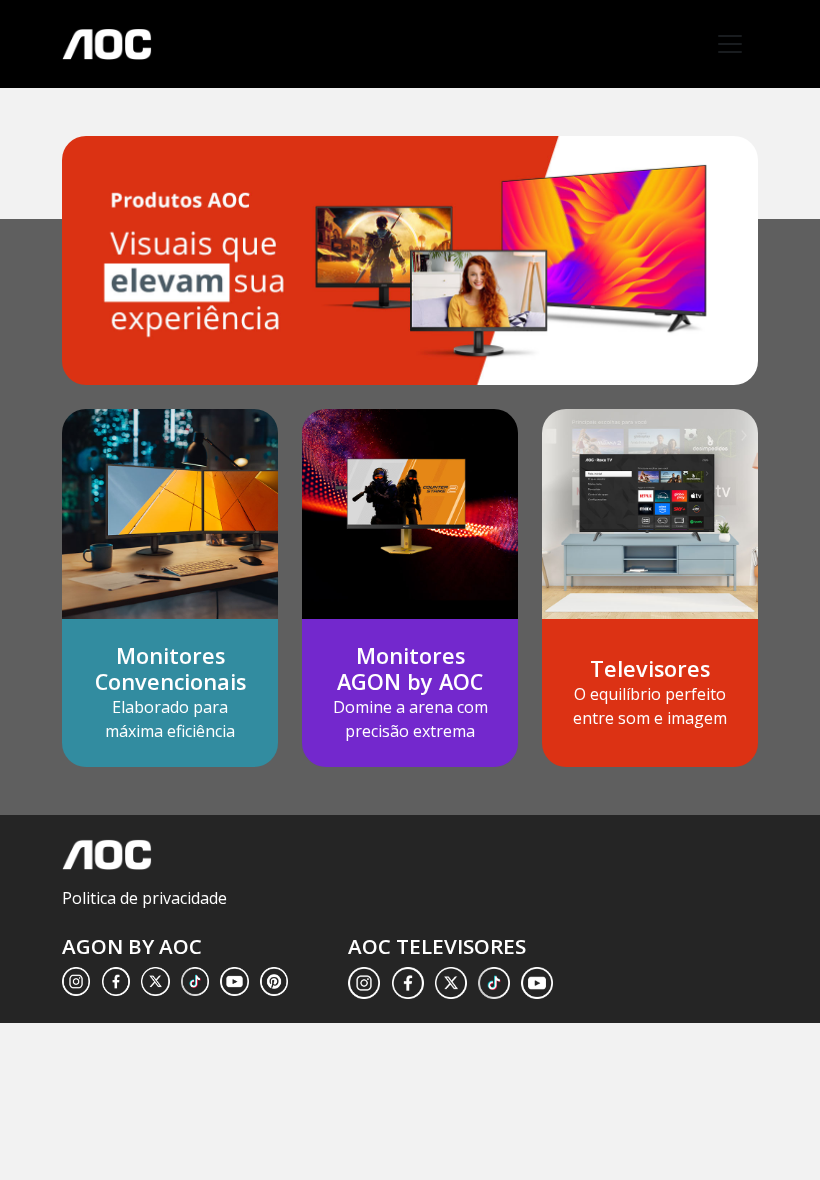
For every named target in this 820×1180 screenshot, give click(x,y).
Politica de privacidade (144, 898)
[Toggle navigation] (730, 44)
